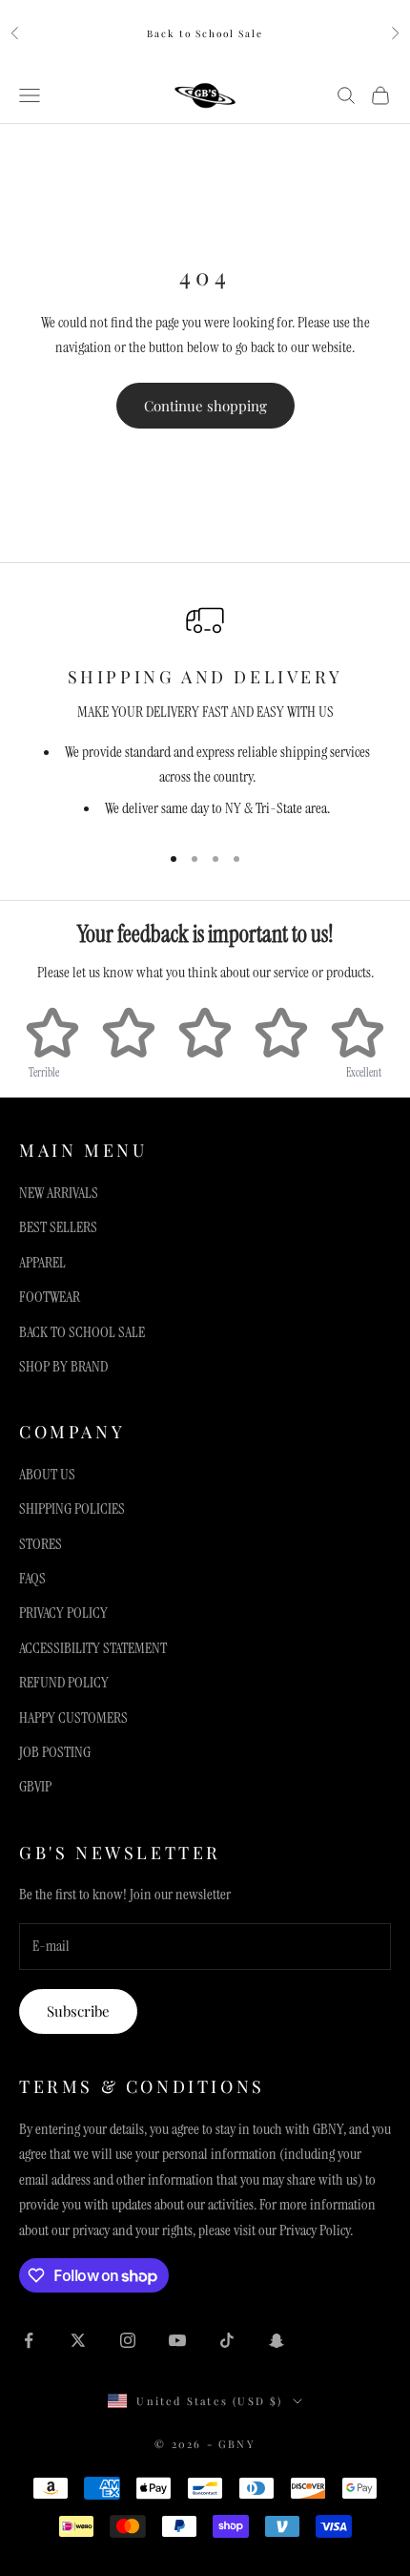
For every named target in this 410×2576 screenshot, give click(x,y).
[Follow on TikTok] (227, 2340)
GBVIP (35, 1786)
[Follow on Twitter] (78, 2340)
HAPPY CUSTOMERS (73, 1717)
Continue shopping (205, 406)
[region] (205, 713)
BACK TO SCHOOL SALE (82, 1332)
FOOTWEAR (50, 1297)
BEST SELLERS (58, 1227)
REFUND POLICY (64, 1682)
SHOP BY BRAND (63, 1366)
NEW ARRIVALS (59, 1193)
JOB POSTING (55, 1752)
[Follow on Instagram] (128, 2340)
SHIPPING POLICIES (72, 1508)
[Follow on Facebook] (29, 2340)
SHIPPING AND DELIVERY (205, 677)
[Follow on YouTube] (177, 2340)
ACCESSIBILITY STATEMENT (93, 1648)
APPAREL (42, 1262)
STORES (41, 1544)
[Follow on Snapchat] (277, 2340)
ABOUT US (47, 1474)
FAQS (32, 1578)
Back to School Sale (205, 33)
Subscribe (78, 2011)
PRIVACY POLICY (63, 1613)
